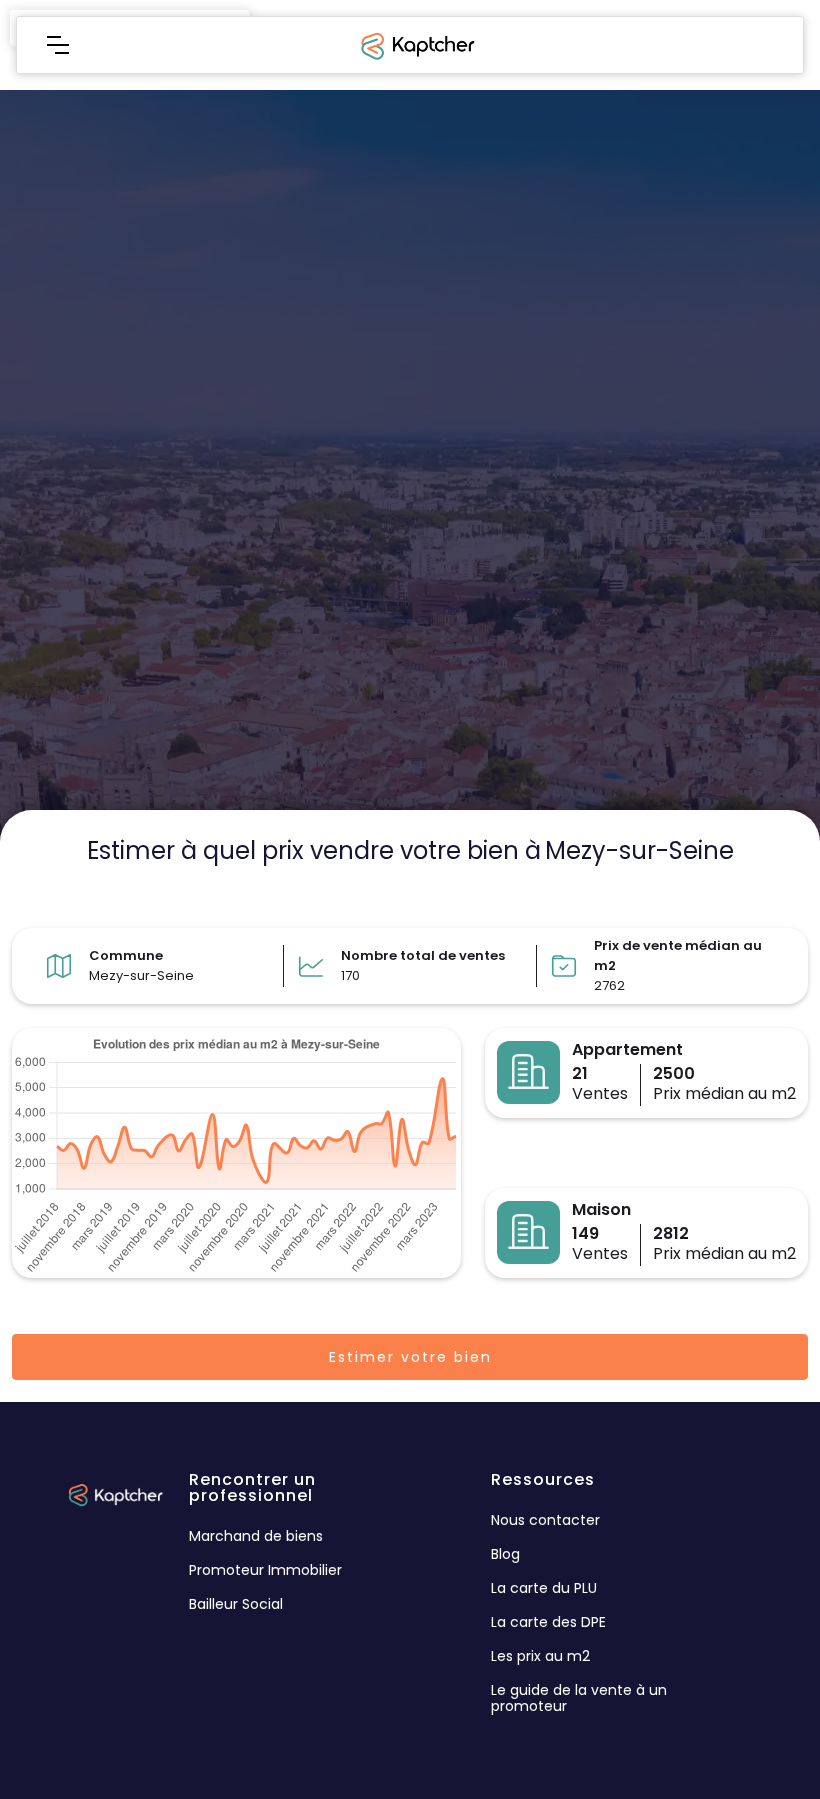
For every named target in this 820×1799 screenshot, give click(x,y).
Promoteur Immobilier (265, 1570)
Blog (505, 1554)
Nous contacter (545, 1520)
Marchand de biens (256, 1536)
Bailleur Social (236, 1604)
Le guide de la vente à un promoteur (579, 1698)
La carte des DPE (548, 1622)
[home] (416, 45)
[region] (410, 450)
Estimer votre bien (410, 1357)
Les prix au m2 (540, 1656)
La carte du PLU (544, 1588)
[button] (58, 45)
